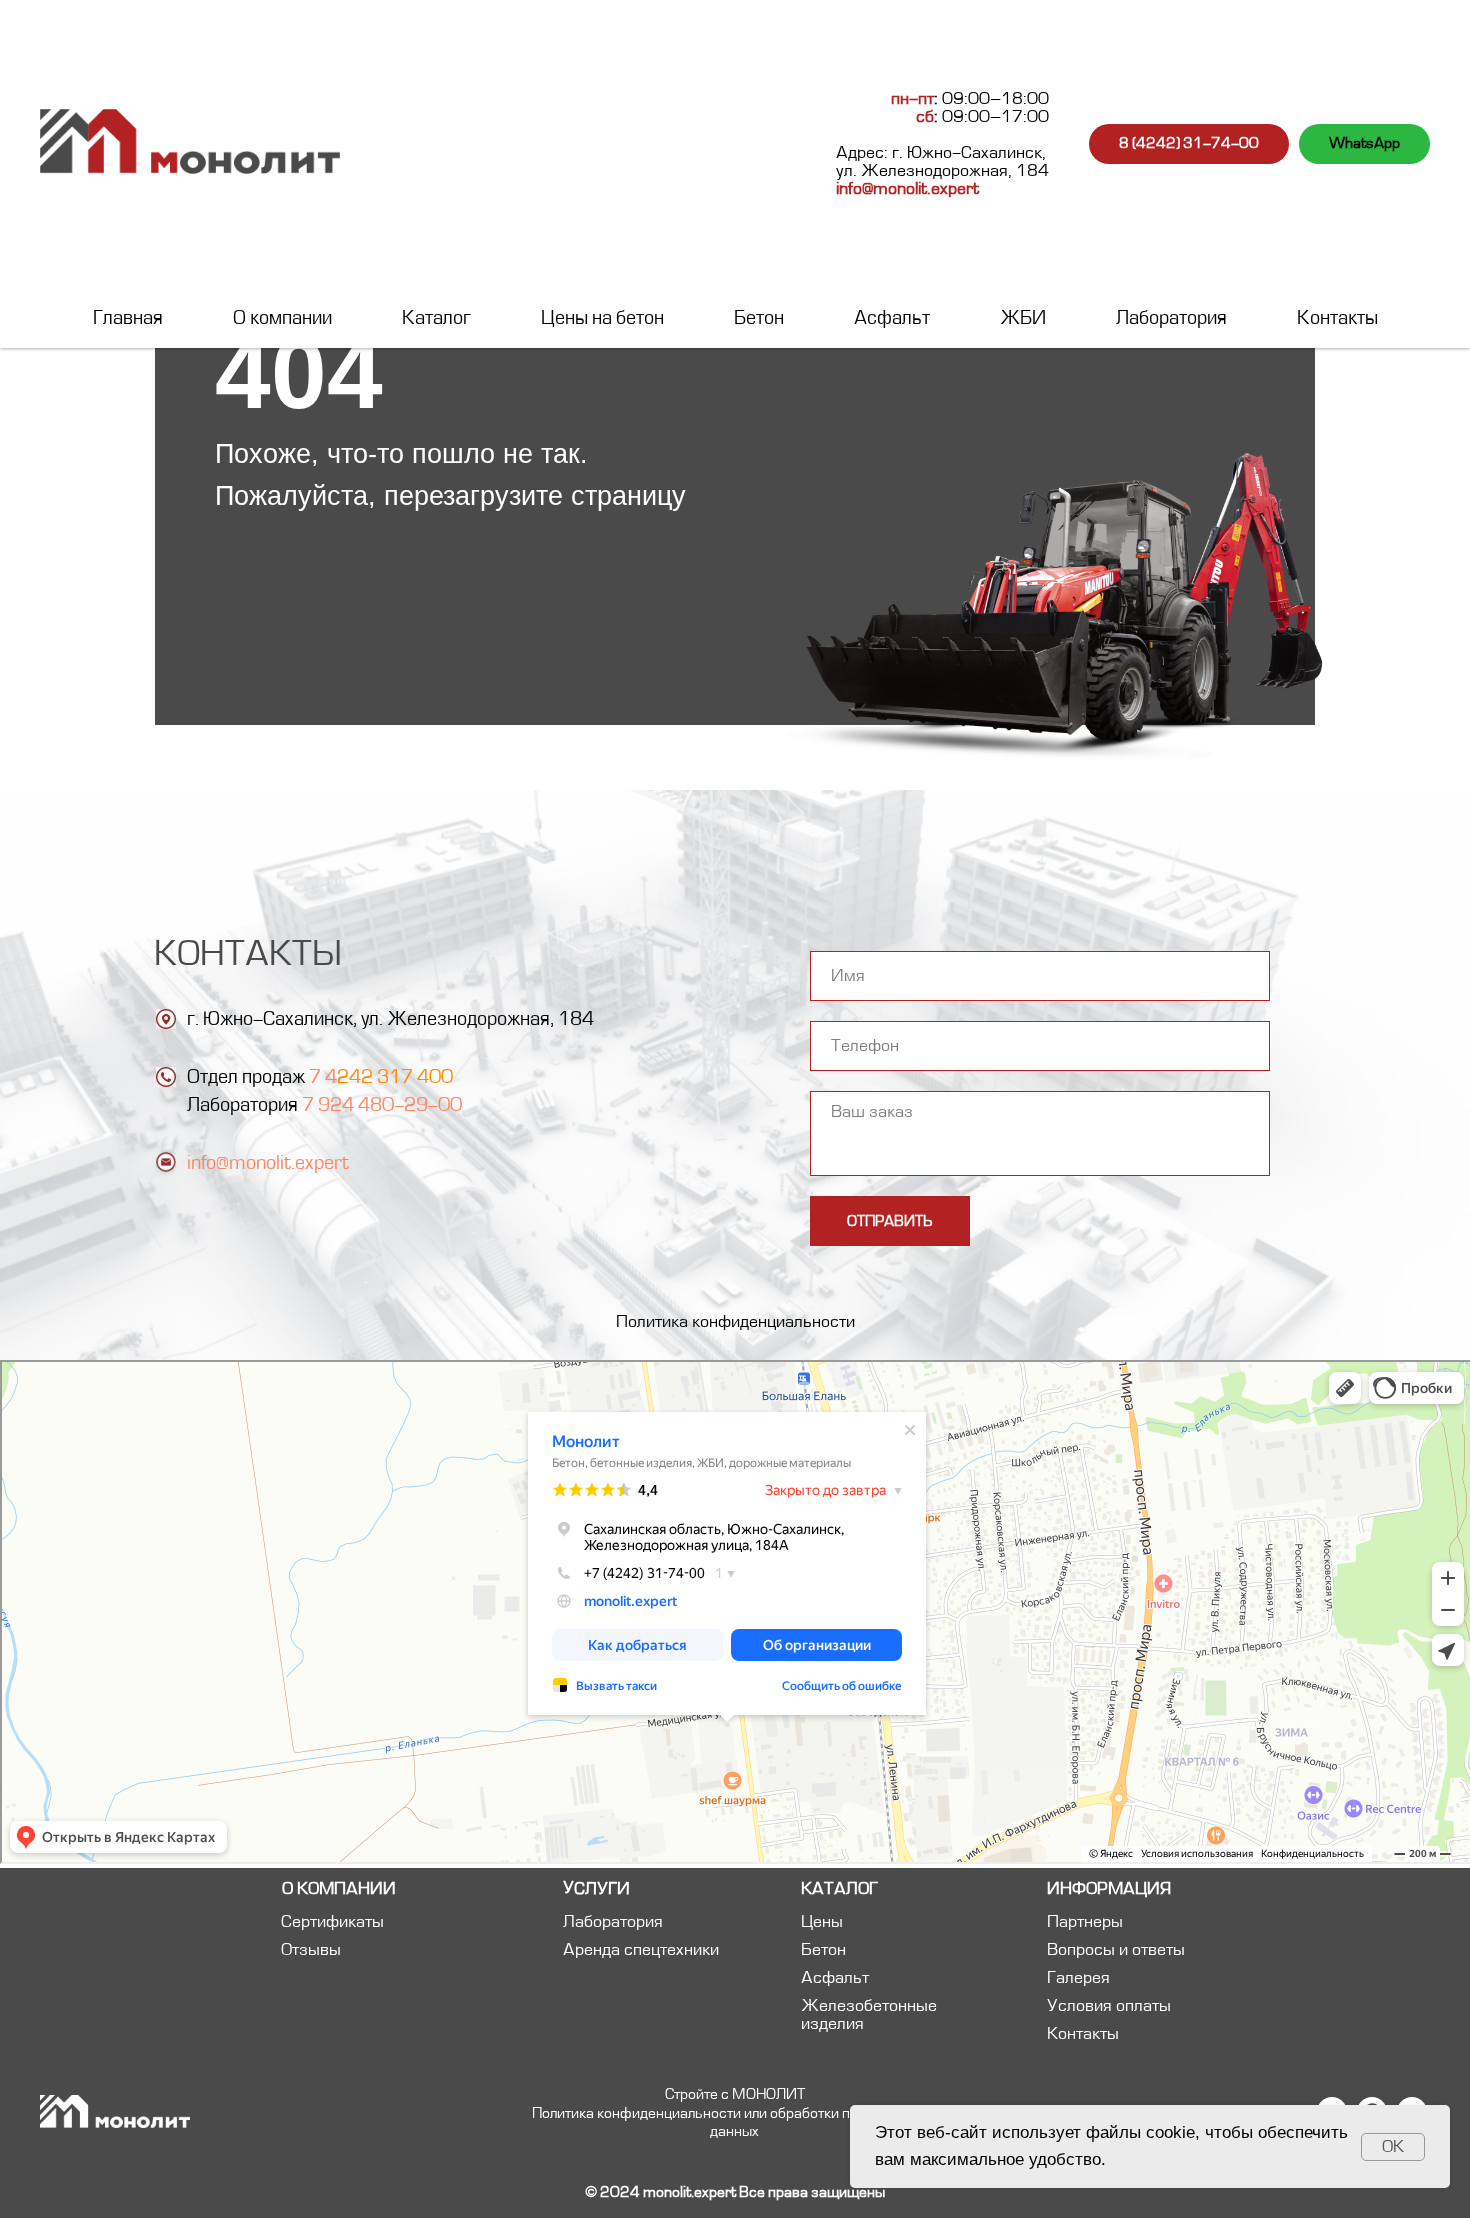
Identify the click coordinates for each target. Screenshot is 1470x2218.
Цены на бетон (602, 318)
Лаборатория (1171, 318)
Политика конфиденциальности (735, 1322)
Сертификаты (332, 1922)
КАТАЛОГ (839, 1889)
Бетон (759, 318)
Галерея (1078, 1978)
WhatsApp (1364, 143)
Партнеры (1085, 1922)
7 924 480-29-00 (382, 1105)
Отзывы (311, 1950)
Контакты (1337, 318)
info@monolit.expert (907, 189)
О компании (282, 318)
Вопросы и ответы (1116, 1950)
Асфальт (892, 318)
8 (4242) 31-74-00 (1189, 143)
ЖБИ (1023, 318)
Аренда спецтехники (641, 1950)
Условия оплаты (1109, 2006)
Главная (128, 318)
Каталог (436, 318)
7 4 (323, 1077)
